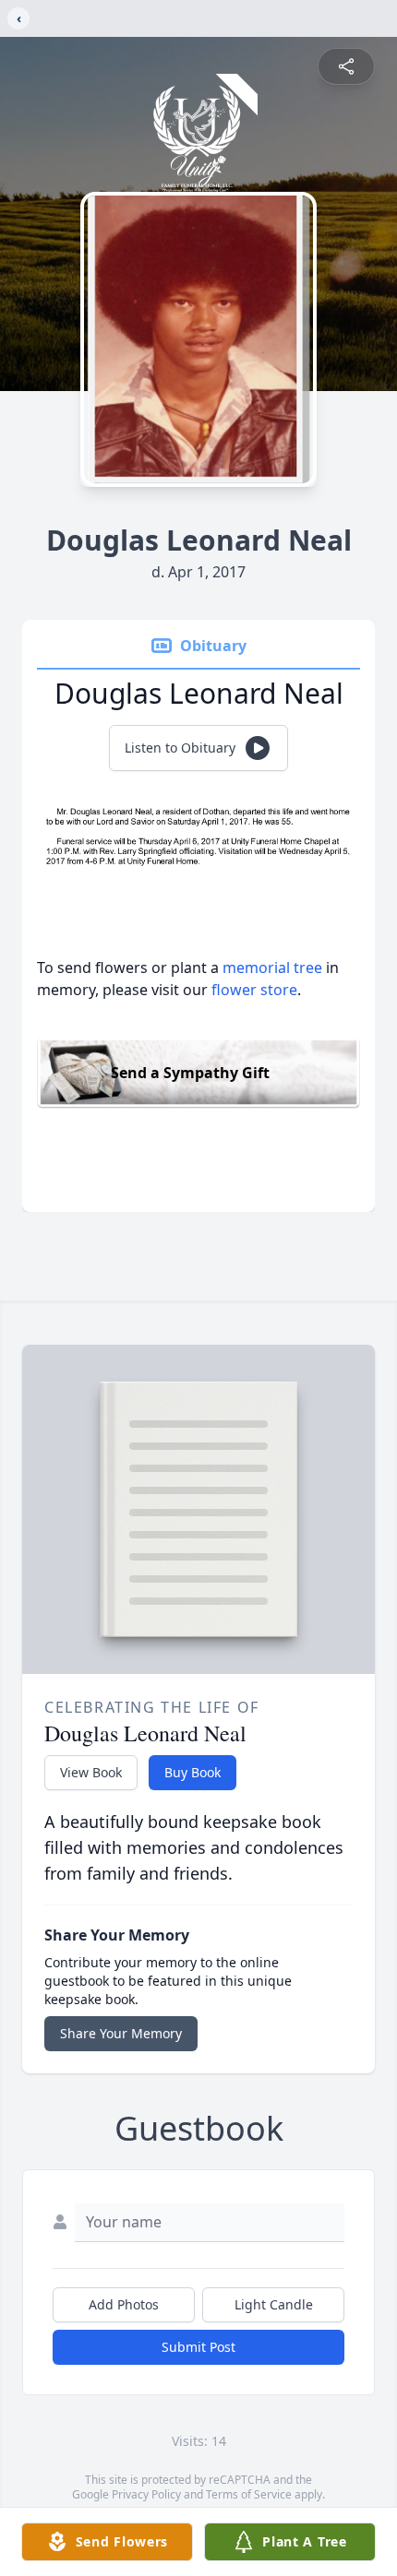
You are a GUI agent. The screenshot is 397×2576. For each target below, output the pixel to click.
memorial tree (272, 967)
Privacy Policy (146, 2494)
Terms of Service (249, 2494)
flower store (254, 990)
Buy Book (192, 1772)
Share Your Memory (121, 2033)
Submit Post (198, 2347)
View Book (91, 1772)
